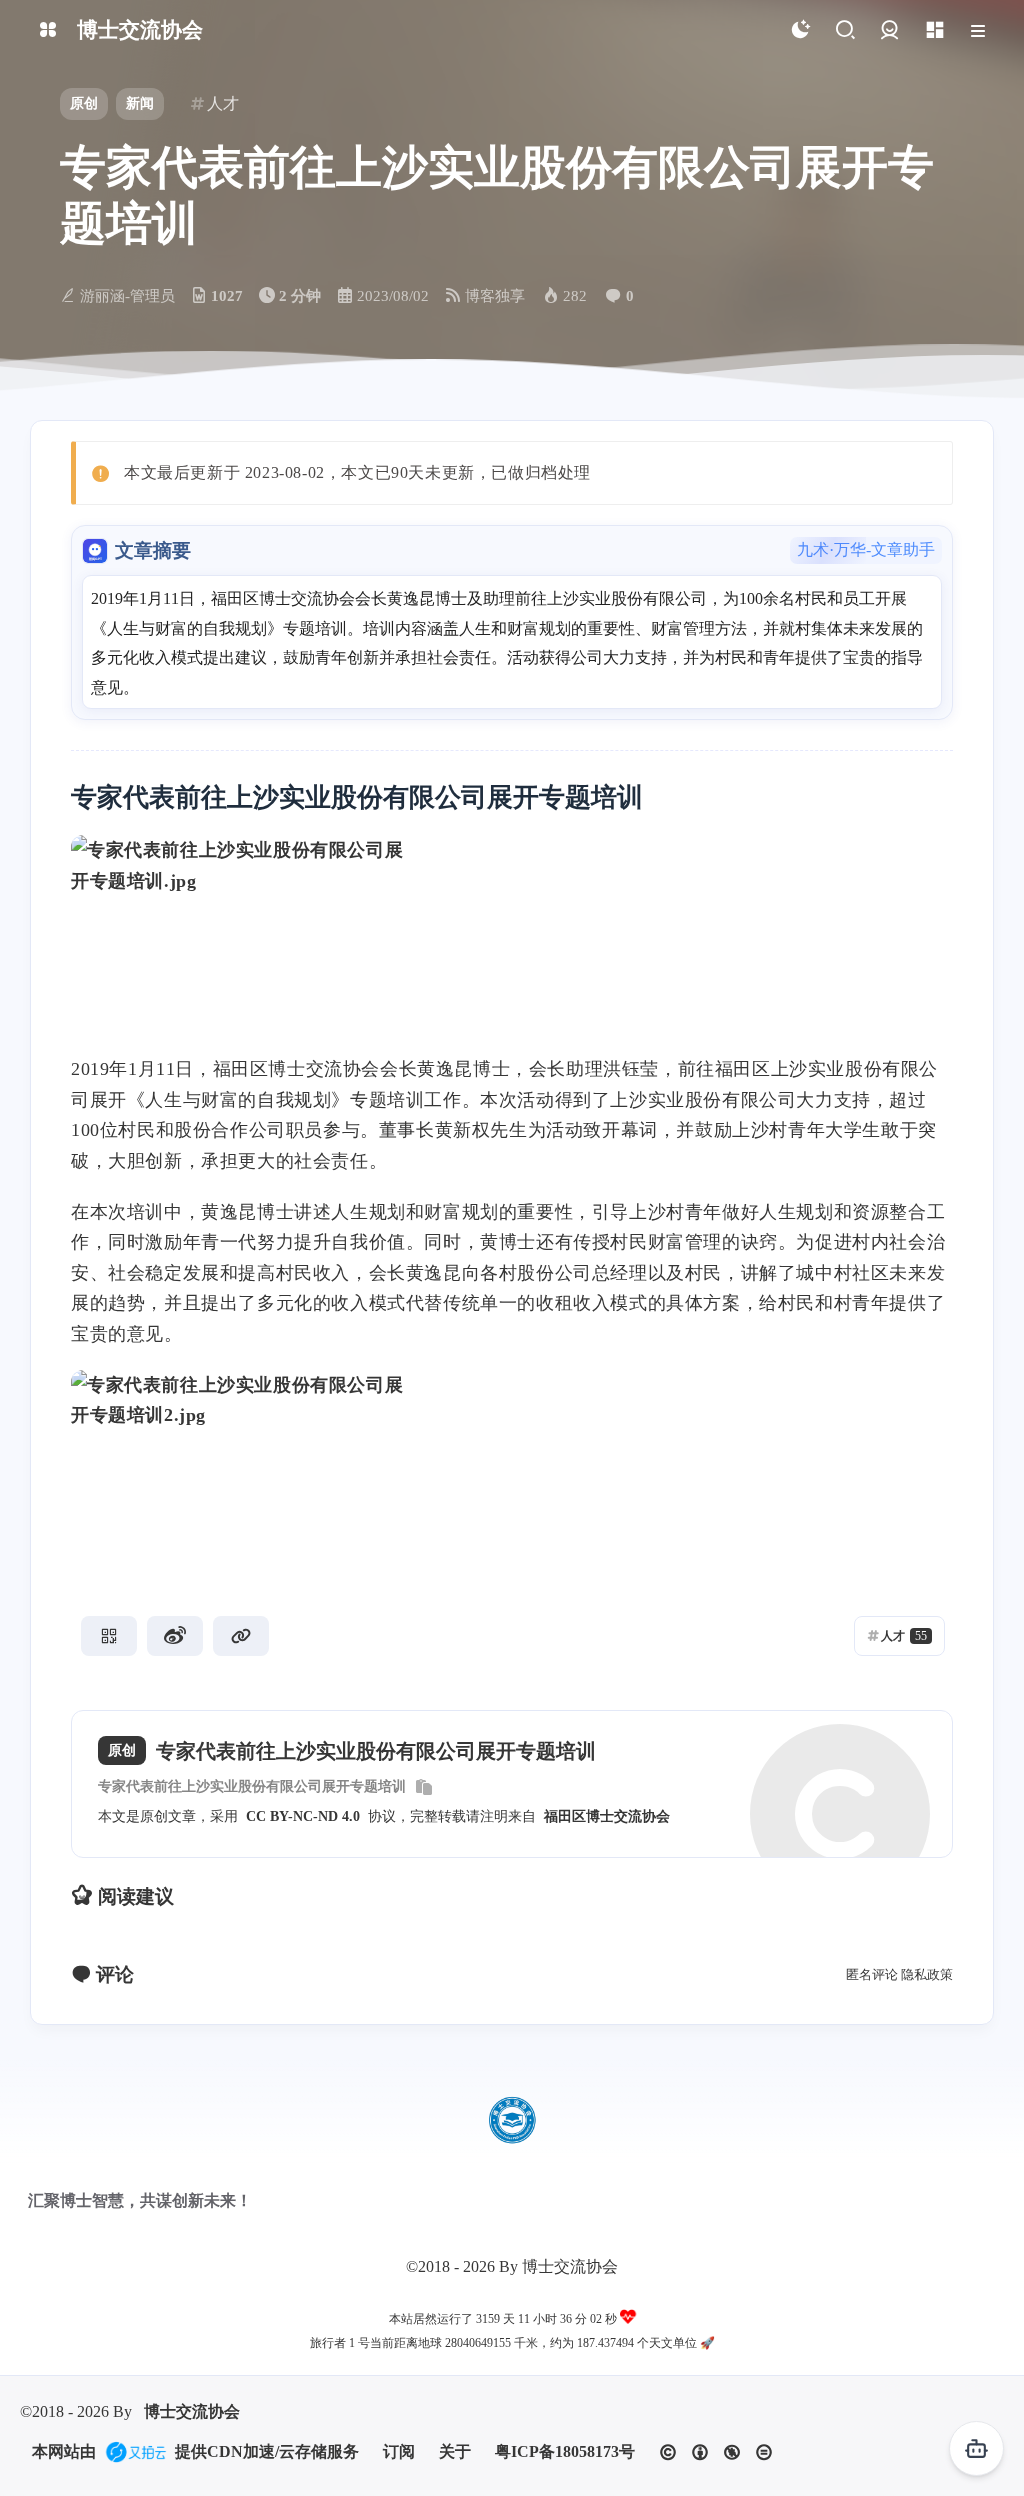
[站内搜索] (844, 30)
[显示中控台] (934, 30)
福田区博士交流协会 (607, 1816)
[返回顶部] (512, 2120)
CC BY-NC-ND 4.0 (303, 1816)
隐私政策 (927, 1974)
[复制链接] (241, 1636)
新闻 (140, 103)
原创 (84, 103)
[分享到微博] (175, 1636)
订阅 (399, 2451)
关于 (455, 2451)
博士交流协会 (192, 2411)
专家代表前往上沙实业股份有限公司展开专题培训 (252, 1786)
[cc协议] (716, 2452)
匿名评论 (872, 1974)
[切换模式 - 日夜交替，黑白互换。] (799, 30)
